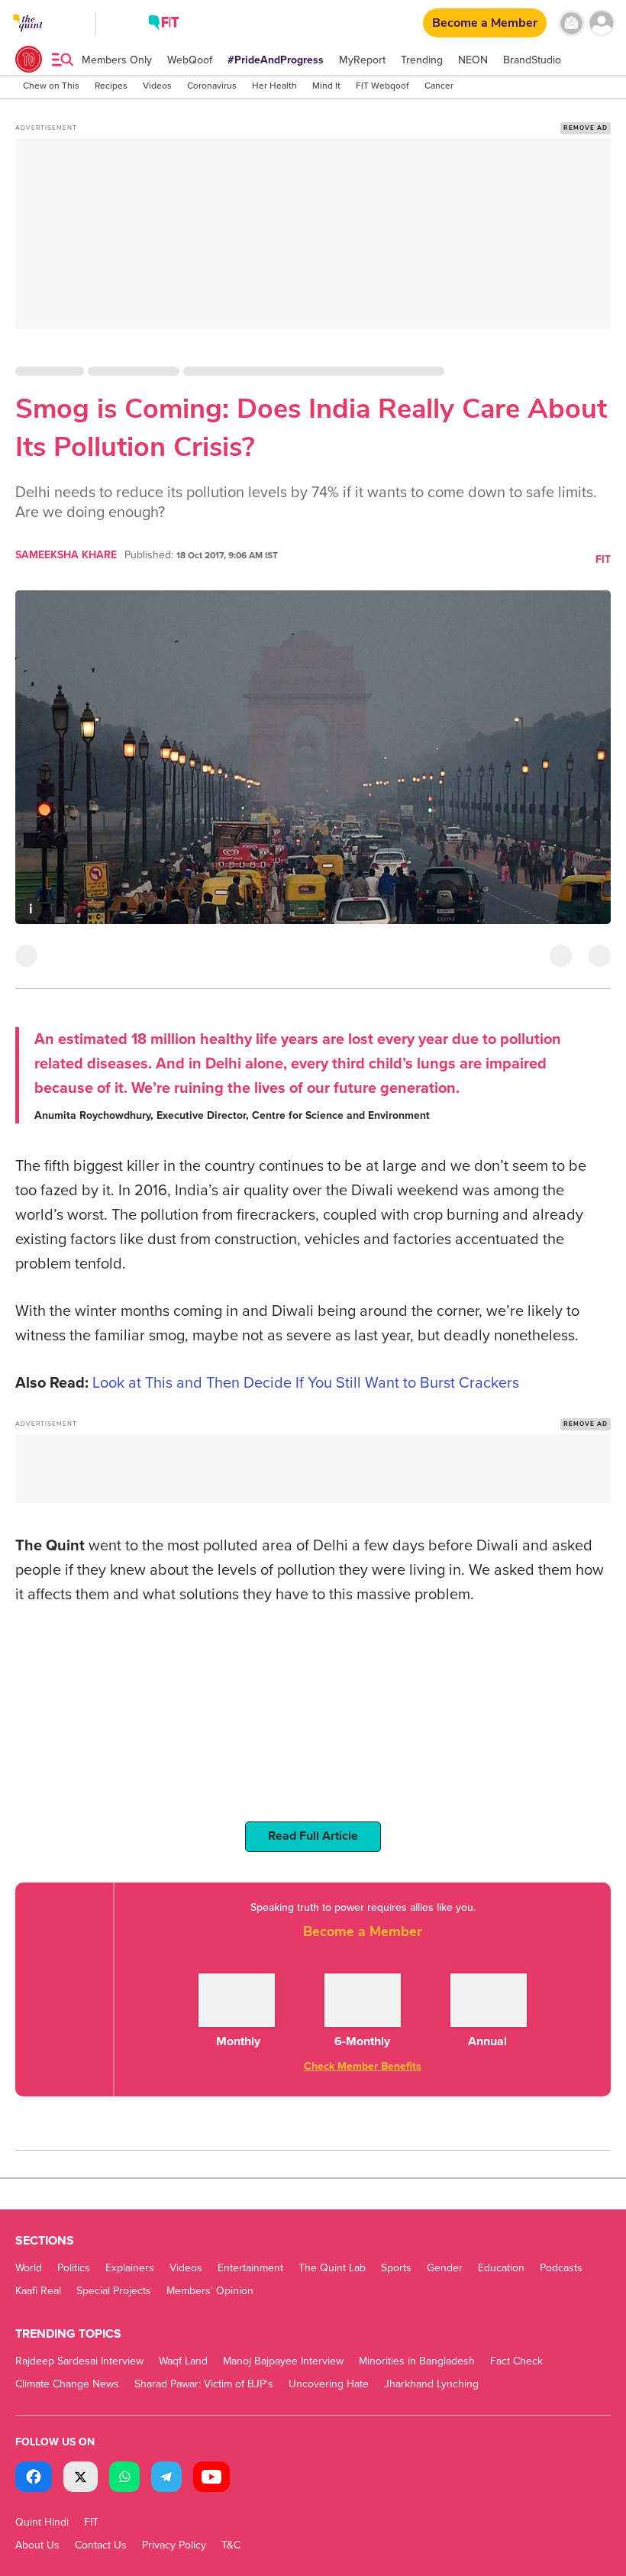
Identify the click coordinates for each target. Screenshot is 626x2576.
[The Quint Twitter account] (81, 2479)
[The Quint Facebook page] (34, 2479)
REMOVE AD (586, 128)
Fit (603, 559)
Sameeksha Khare (66, 555)
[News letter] (571, 23)
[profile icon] (601, 23)
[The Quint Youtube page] (211, 2479)
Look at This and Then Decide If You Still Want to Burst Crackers (306, 1383)
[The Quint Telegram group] (166, 2479)
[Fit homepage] (164, 25)
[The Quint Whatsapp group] (124, 2479)
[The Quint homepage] (28, 37)
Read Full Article (313, 1836)
